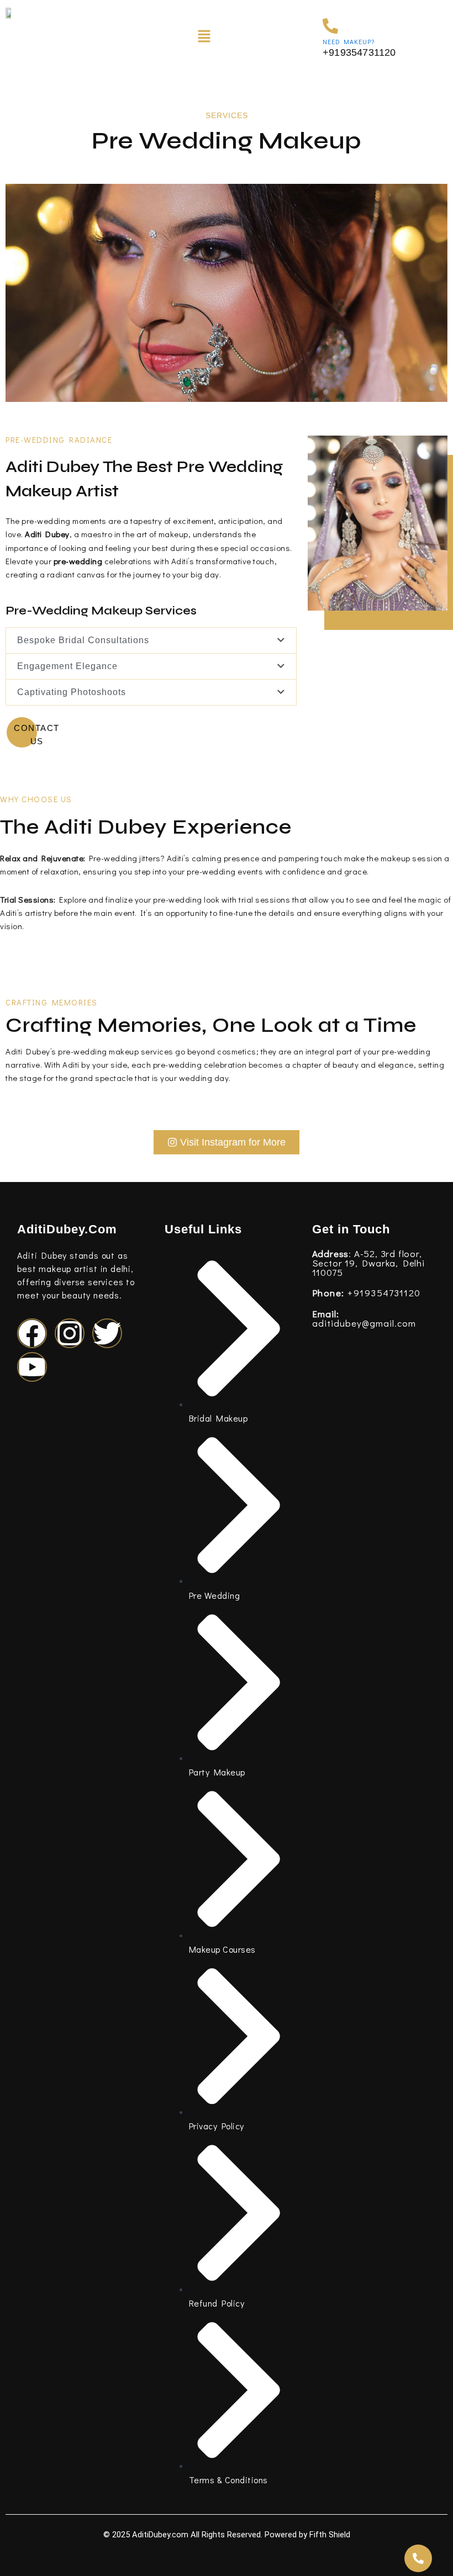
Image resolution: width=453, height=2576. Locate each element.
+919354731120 (367, 1293)
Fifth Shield (330, 2535)
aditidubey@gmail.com (364, 1318)
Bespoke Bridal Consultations (83, 640)
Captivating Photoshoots (72, 692)
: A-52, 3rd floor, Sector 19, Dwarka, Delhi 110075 (368, 1263)
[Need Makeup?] (330, 26)
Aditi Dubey (47, 534)
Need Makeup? (349, 41)
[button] (204, 37)
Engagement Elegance (67, 666)
